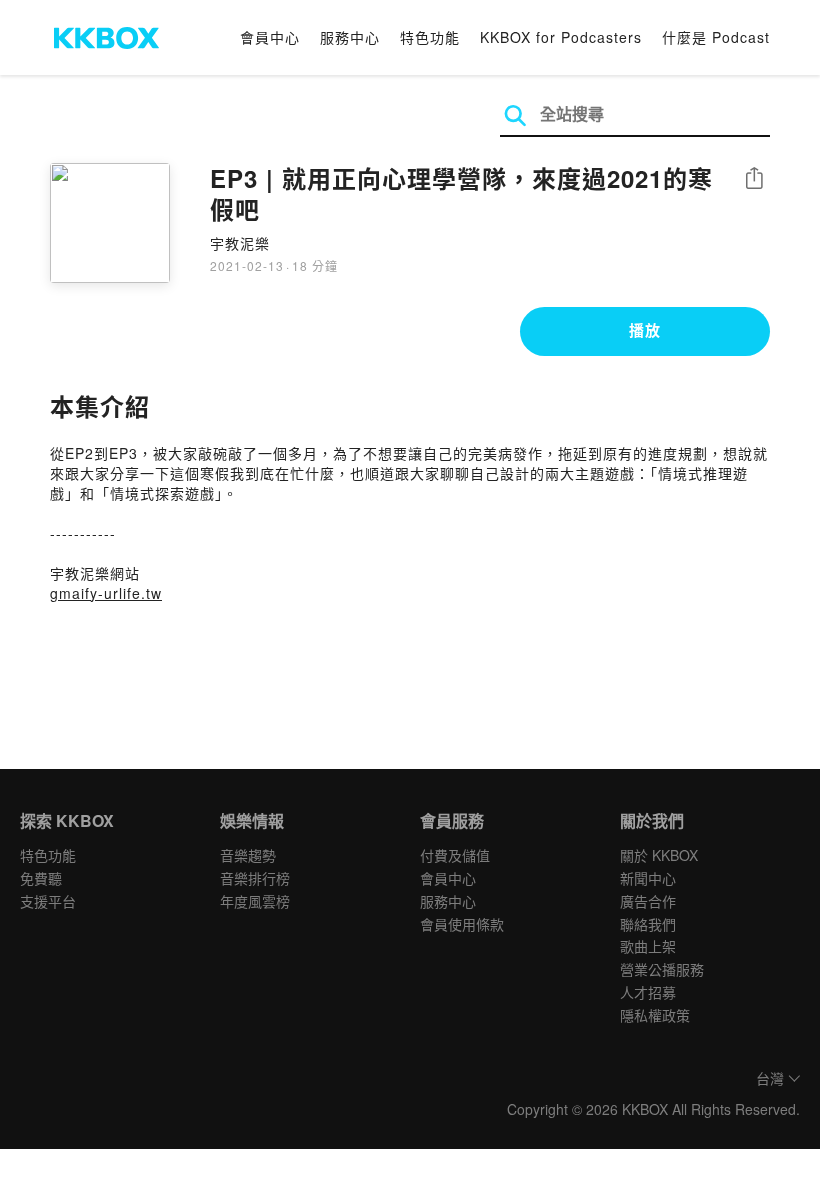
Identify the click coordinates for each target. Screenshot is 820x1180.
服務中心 (350, 37)
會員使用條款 (462, 924)
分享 (754, 179)
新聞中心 (648, 878)
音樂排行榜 (255, 878)
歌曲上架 (648, 946)
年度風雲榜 (255, 901)
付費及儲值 (455, 855)
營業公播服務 (662, 969)
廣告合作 (648, 901)
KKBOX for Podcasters (561, 37)
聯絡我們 (648, 924)
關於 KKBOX (659, 855)
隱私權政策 (655, 1015)
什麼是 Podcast (716, 37)
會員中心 (270, 37)
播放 (645, 330)
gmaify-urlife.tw (106, 593)
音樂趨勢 (248, 855)
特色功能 (430, 37)
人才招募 (648, 992)
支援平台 (48, 901)
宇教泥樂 (240, 243)
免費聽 (41, 878)
